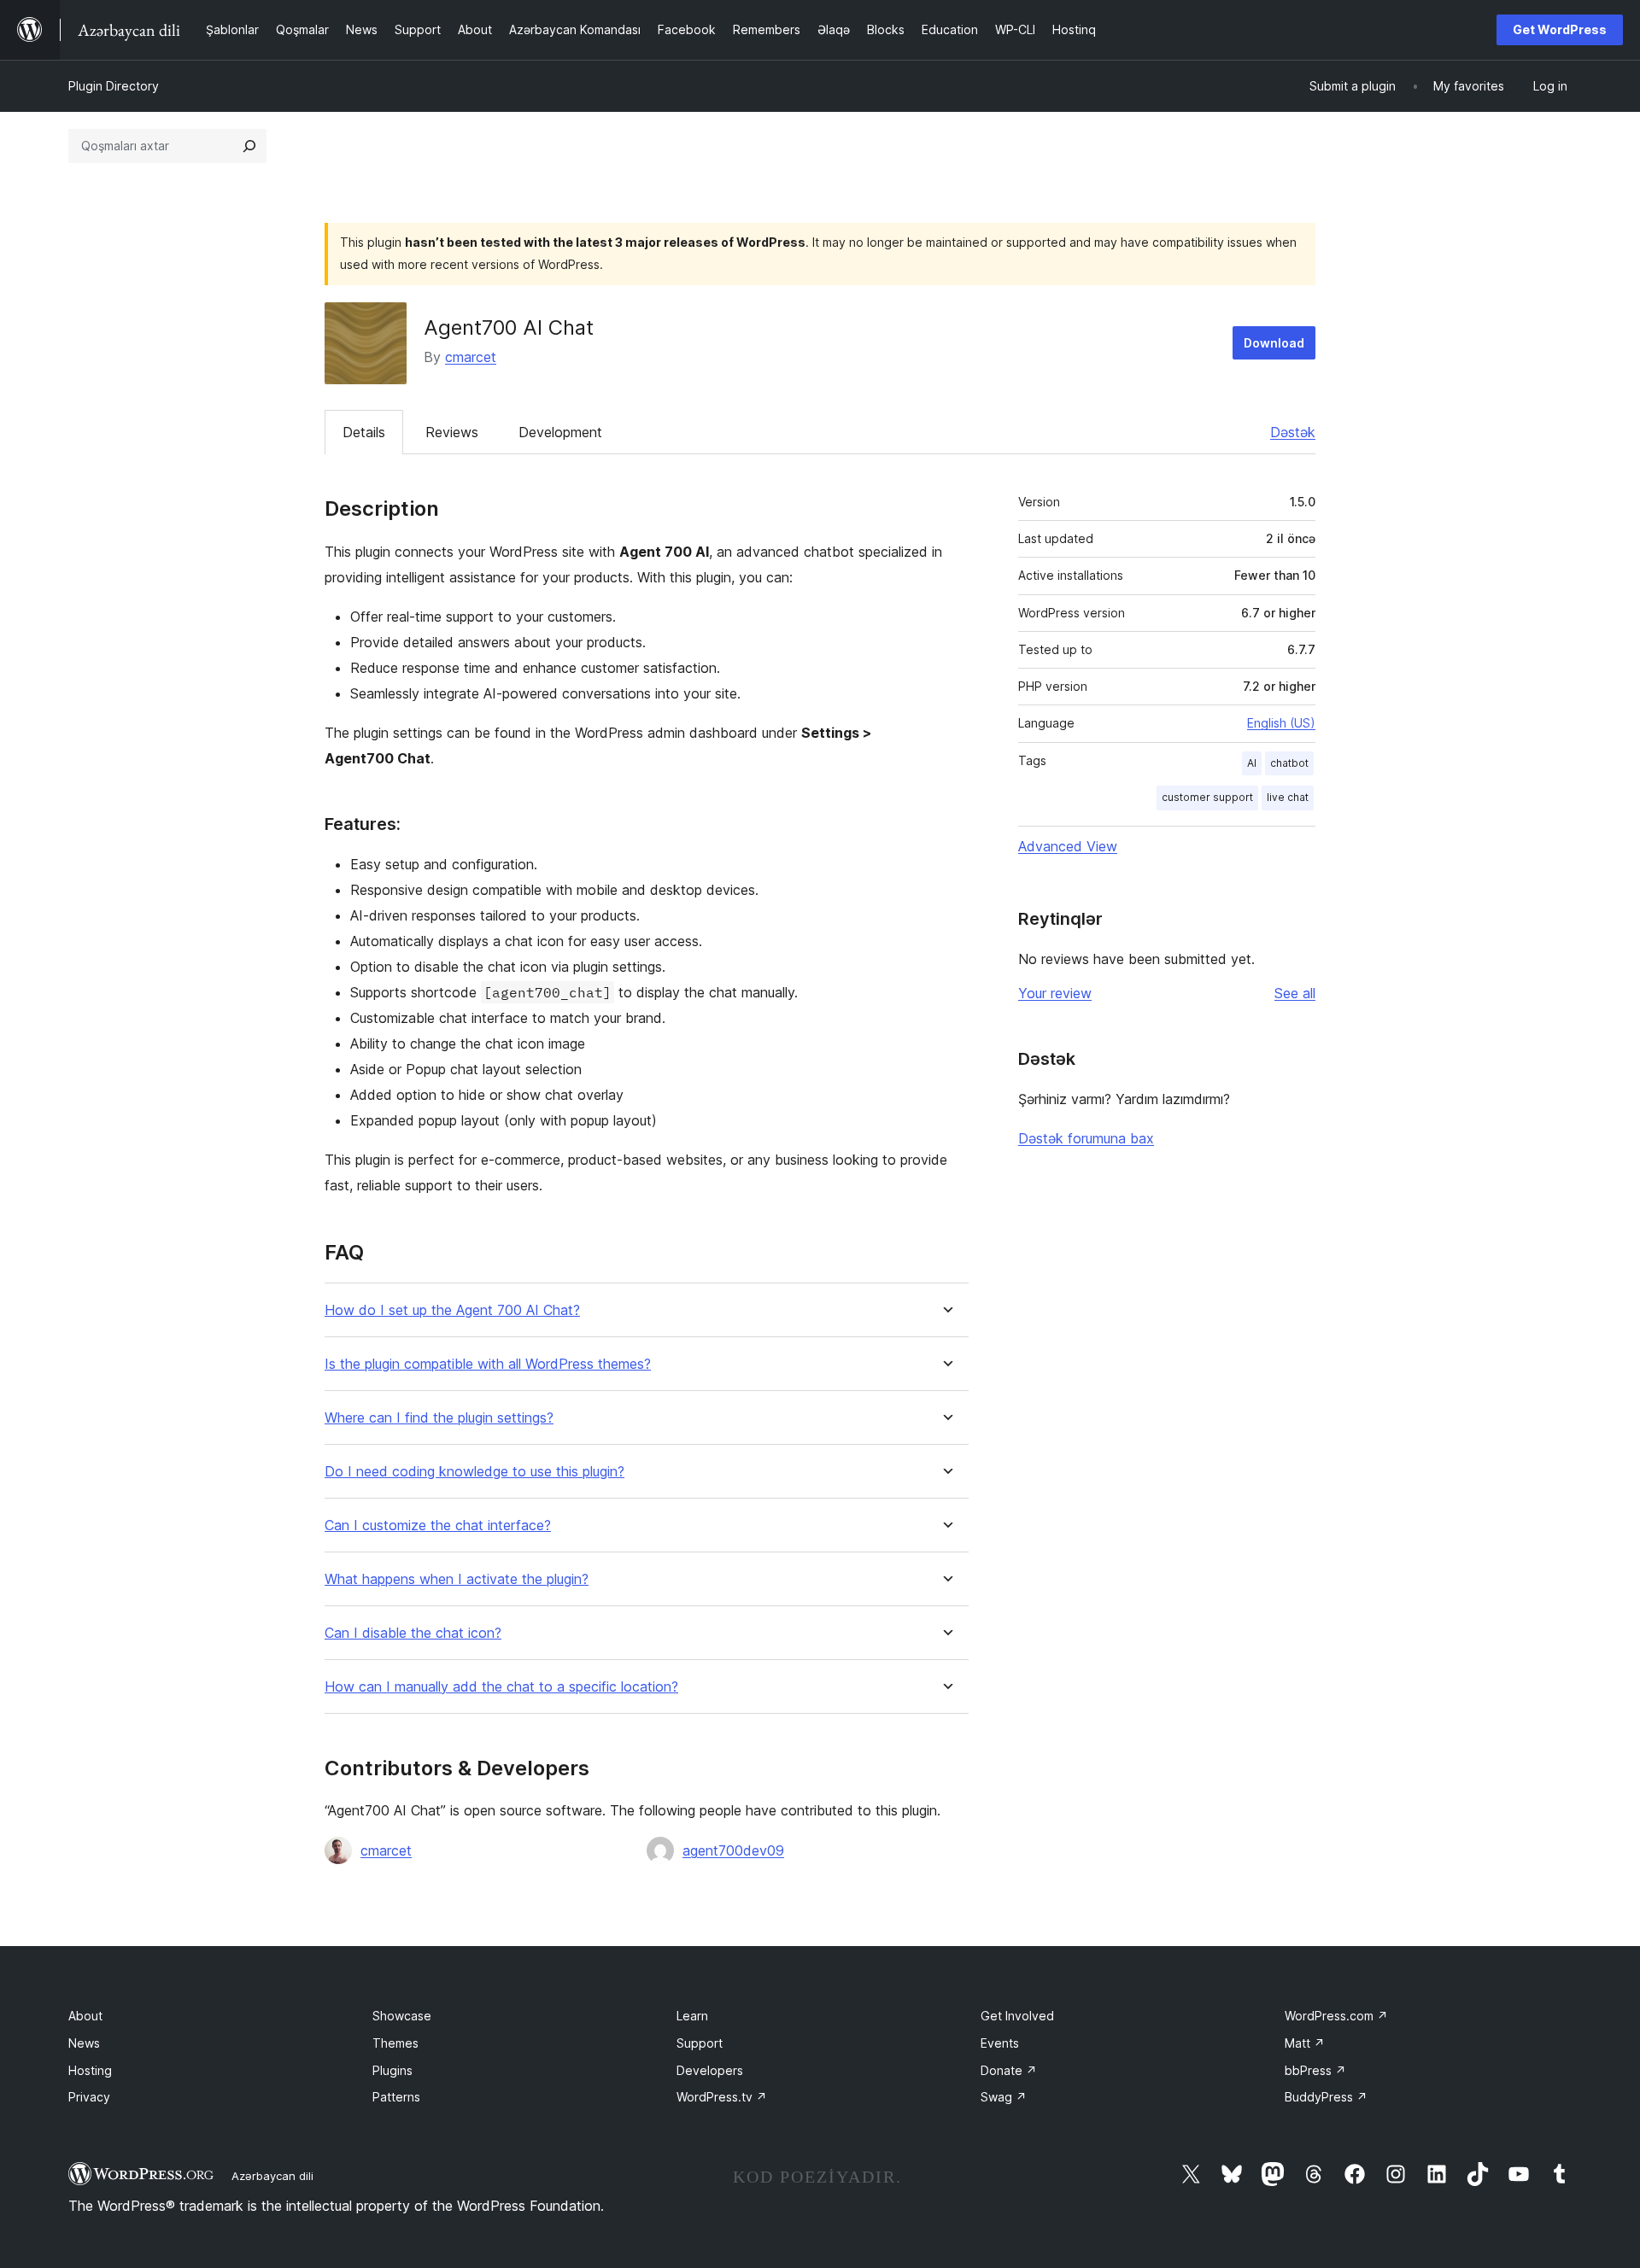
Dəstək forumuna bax (1086, 1138)
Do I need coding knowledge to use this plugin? (474, 1472)
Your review (1055, 993)
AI (1252, 763)
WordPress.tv (722, 2097)
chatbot (1289, 763)
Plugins (392, 2070)
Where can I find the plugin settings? (439, 1418)
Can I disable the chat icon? (413, 1633)
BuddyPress (1326, 2097)
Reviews (452, 432)
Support (700, 2043)
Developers (710, 2070)
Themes (395, 2043)
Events (1000, 2043)
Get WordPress (1560, 29)
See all (1295, 993)
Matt (1305, 2043)
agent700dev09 (733, 1850)
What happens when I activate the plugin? (457, 1579)
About (85, 2016)
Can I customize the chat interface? (438, 1526)
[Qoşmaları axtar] (249, 146)
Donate (1009, 2070)
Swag (1004, 2097)
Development (560, 432)
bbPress (1315, 2070)
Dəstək (1293, 432)
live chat (1288, 797)
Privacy (89, 2097)
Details (364, 432)
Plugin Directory (114, 86)
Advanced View (1068, 846)
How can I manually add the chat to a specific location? (501, 1687)
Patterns (396, 2097)
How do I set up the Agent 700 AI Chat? (452, 1310)
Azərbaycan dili (272, 2176)
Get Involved (1017, 2016)
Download (1274, 343)
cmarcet (471, 357)
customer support (1207, 797)
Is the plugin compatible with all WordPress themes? (488, 1364)
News (84, 2043)
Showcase (402, 2016)
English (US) (1281, 723)
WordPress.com (1336, 2016)
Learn (692, 2016)
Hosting (90, 2070)
